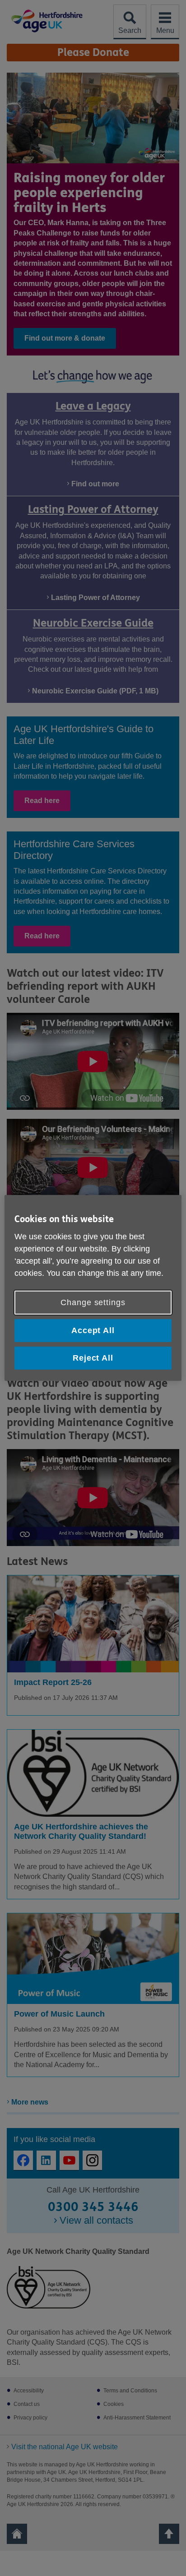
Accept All (93, 1330)
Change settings (93, 1302)
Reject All (93, 1358)
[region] (93, 1288)
